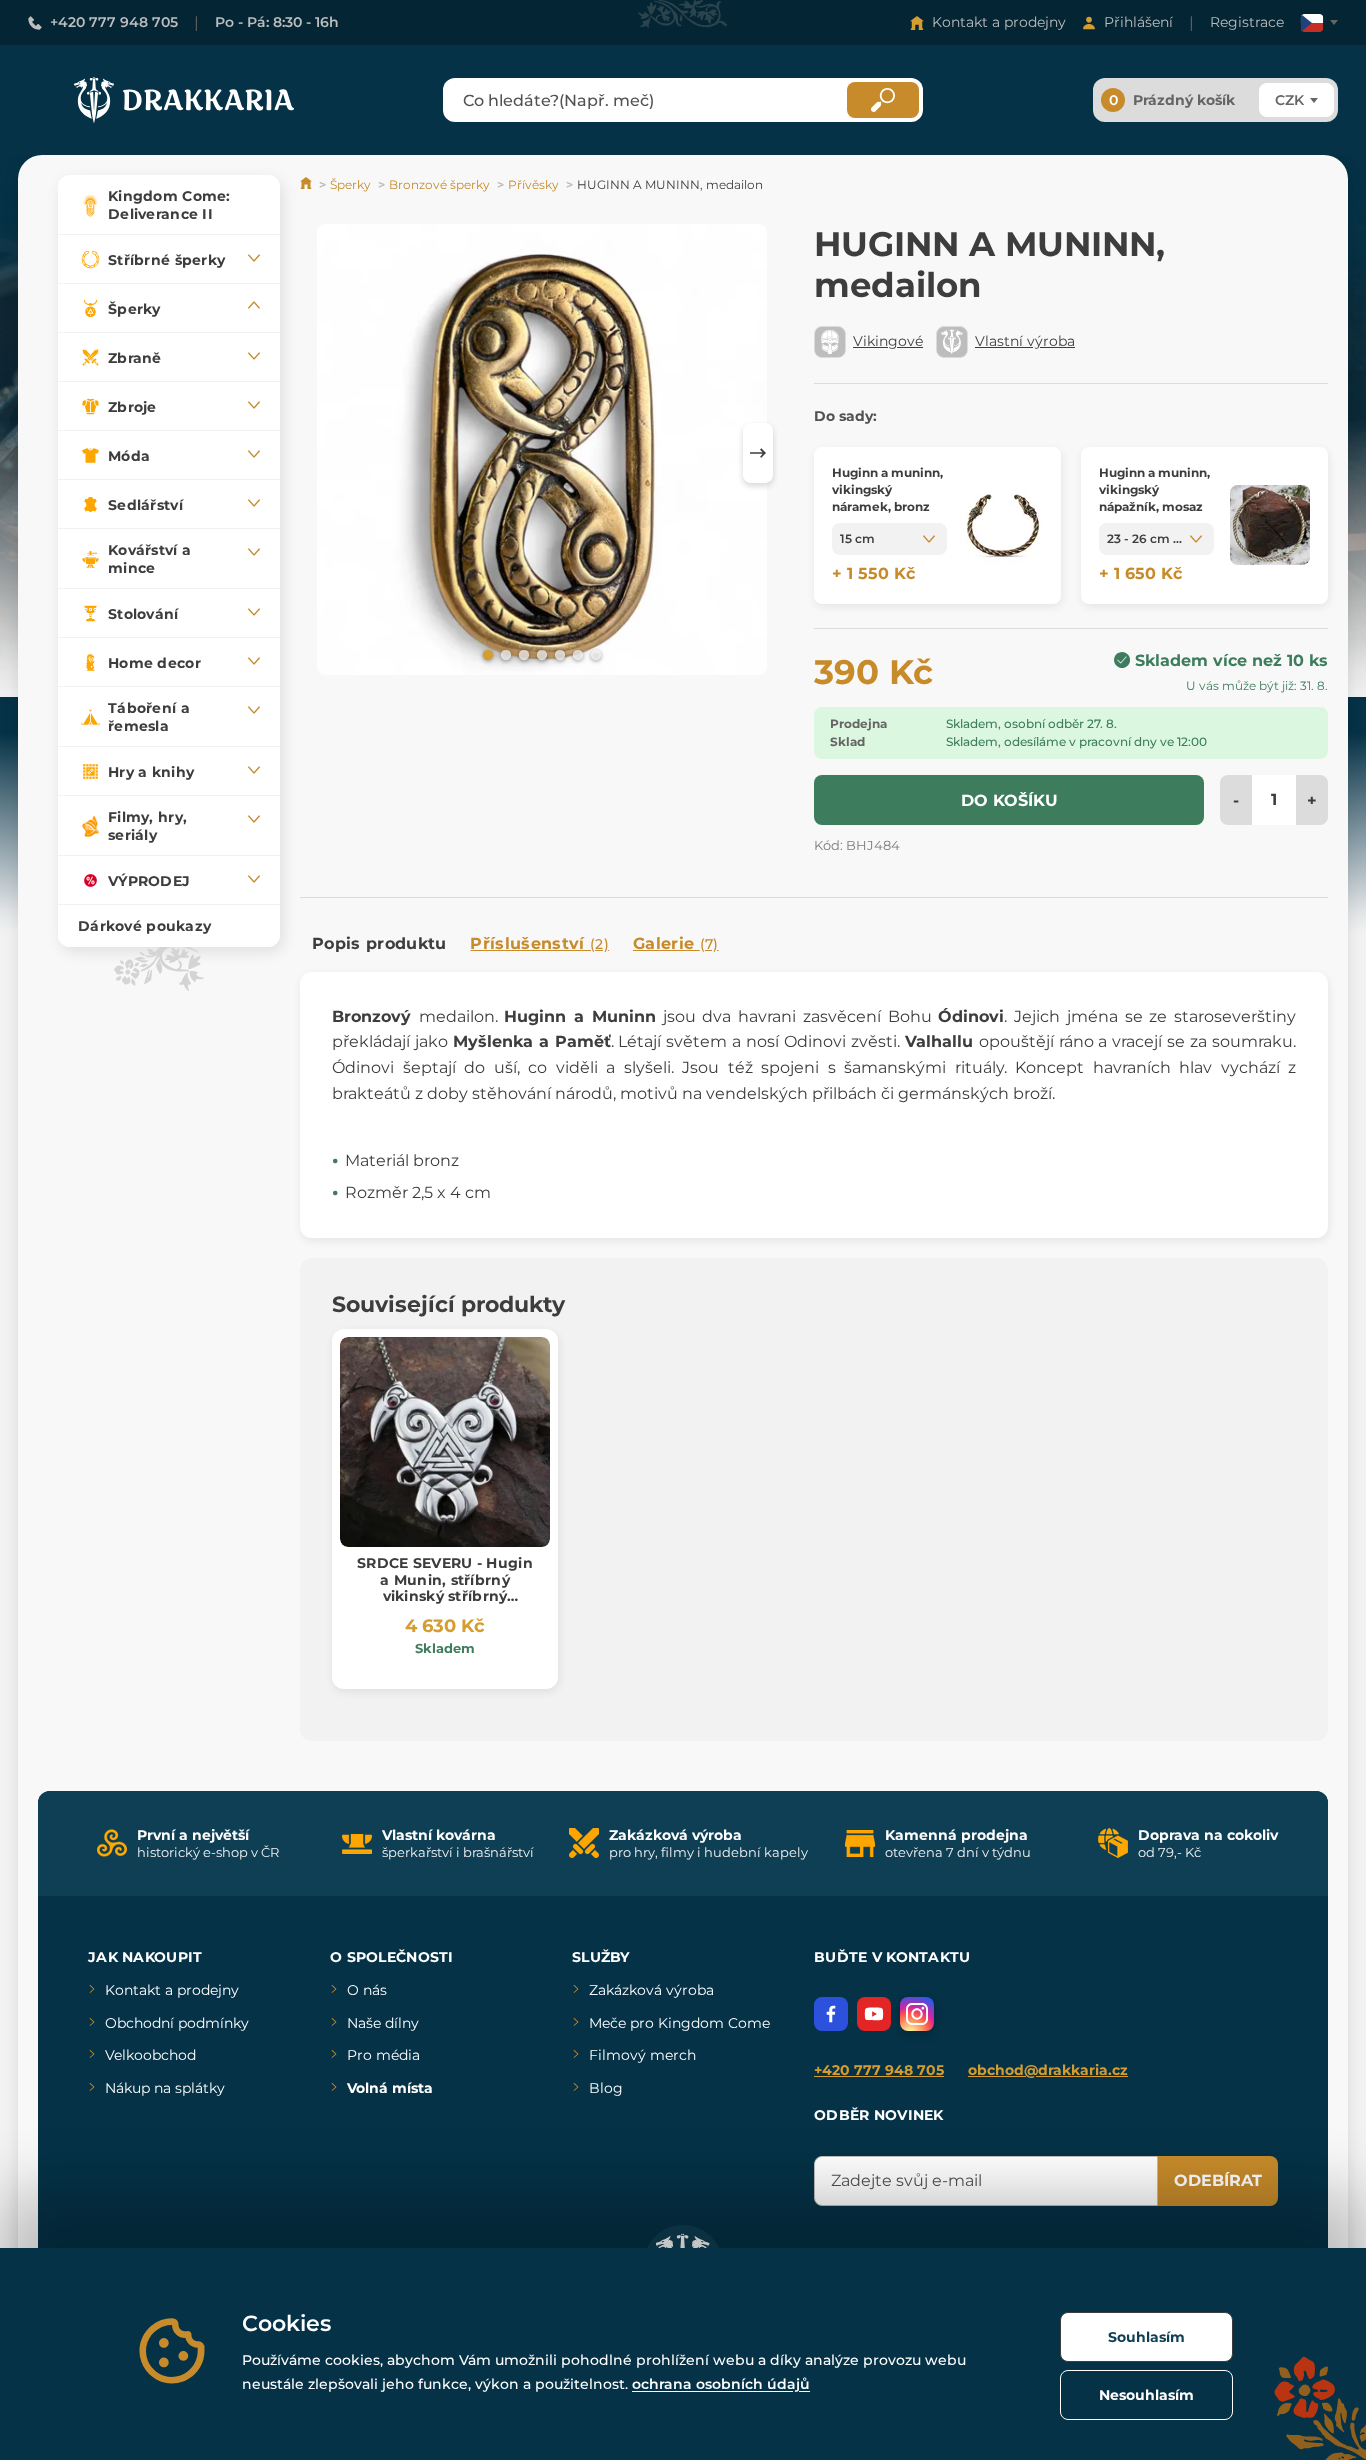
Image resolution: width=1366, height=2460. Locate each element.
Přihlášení (1138, 22)
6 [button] (576, 654)
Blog (606, 2088)
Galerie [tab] (676, 943)
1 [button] (486, 654)
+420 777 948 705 (114, 22)
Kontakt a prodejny (999, 22)
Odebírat (1218, 2180)
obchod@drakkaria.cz (1048, 2070)
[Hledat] (883, 100)
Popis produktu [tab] (379, 943)
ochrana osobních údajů (721, 2384)
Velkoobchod (150, 2055)
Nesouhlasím (1146, 2395)
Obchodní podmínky (177, 2023)
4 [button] (540, 654)
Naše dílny (383, 2023)
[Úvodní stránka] (307, 184)
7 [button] (594, 654)
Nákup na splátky (165, 2088)
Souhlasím (1146, 2337)
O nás (367, 1990)
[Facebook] (831, 2014)
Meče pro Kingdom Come (679, 2023)
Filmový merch (642, 2055)
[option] (542, 453)
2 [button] (504, 654)
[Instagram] (917, 2014)
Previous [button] (325, 453)
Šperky (350, 184)
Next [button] (758, 453)
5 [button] (558, 654)
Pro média (383, 2055)
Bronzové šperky (439, 184)
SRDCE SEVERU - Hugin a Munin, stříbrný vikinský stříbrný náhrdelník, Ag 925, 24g (444, 1588)
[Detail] (1003, 525)
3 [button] (522, 654)
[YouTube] (874, 2014)
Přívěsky (533, 184)
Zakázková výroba (651, 1990)
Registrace (1247, 22)
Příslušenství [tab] (539, 943)
